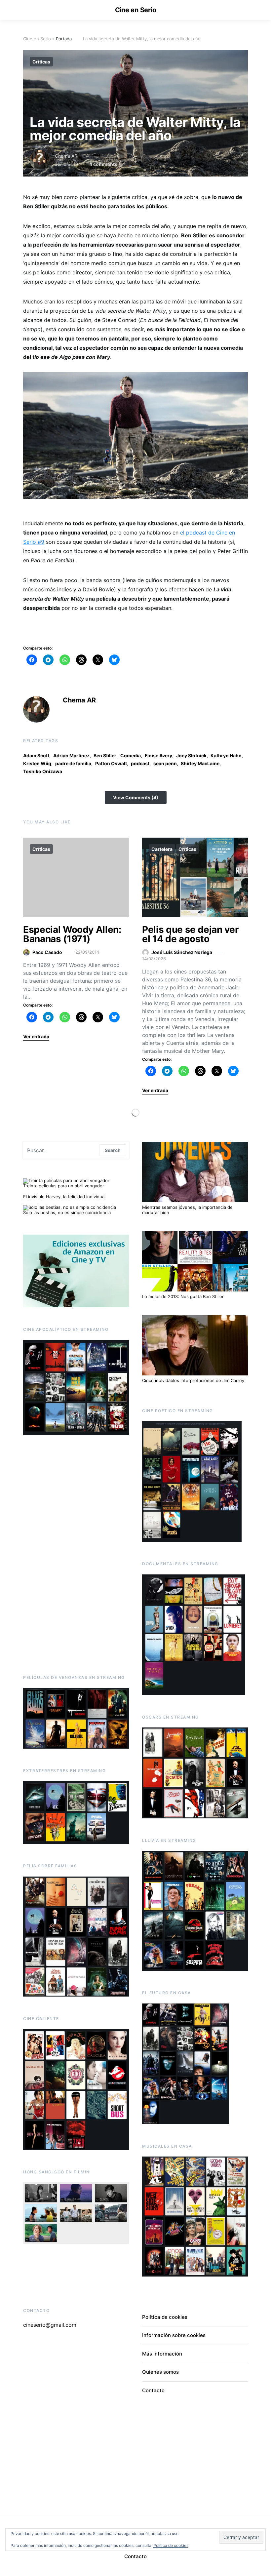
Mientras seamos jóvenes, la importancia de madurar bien (187, 1210)
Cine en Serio (136, 10)
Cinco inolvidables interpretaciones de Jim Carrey (193, 1380)
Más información (162, 2354)
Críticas (41, 62)
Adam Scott (36, 755)
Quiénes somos (160, 2372)
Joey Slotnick (191, 755)
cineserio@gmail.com (50, 2325)
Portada (64, 39)
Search (113, 1150)
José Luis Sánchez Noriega (182, 952)
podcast (140, 763)
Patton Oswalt (111, 763)
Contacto (153, 2390)
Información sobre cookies (174, 2335)
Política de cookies (165, 2317)
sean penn (165, 763)
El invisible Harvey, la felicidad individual (64, 1197)
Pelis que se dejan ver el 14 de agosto (190, 934)
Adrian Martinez (71, 755)
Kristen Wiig (37, 763)
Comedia (131, 755)
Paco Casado (47, 952)
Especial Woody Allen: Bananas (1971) (72, 934)
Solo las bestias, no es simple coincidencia (67, 1212)
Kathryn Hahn (226, 755)
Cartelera (162, 849)
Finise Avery (158, 755)
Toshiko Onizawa (43, 771)
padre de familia (73, 763)
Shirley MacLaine (200, 763)
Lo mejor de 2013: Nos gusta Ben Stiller (183, 1296)
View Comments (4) (136, 797)
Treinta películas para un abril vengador (64, 1186)
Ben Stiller (105, 755)
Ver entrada (36, 1036)
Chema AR (66, 156)
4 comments (103, 164)
